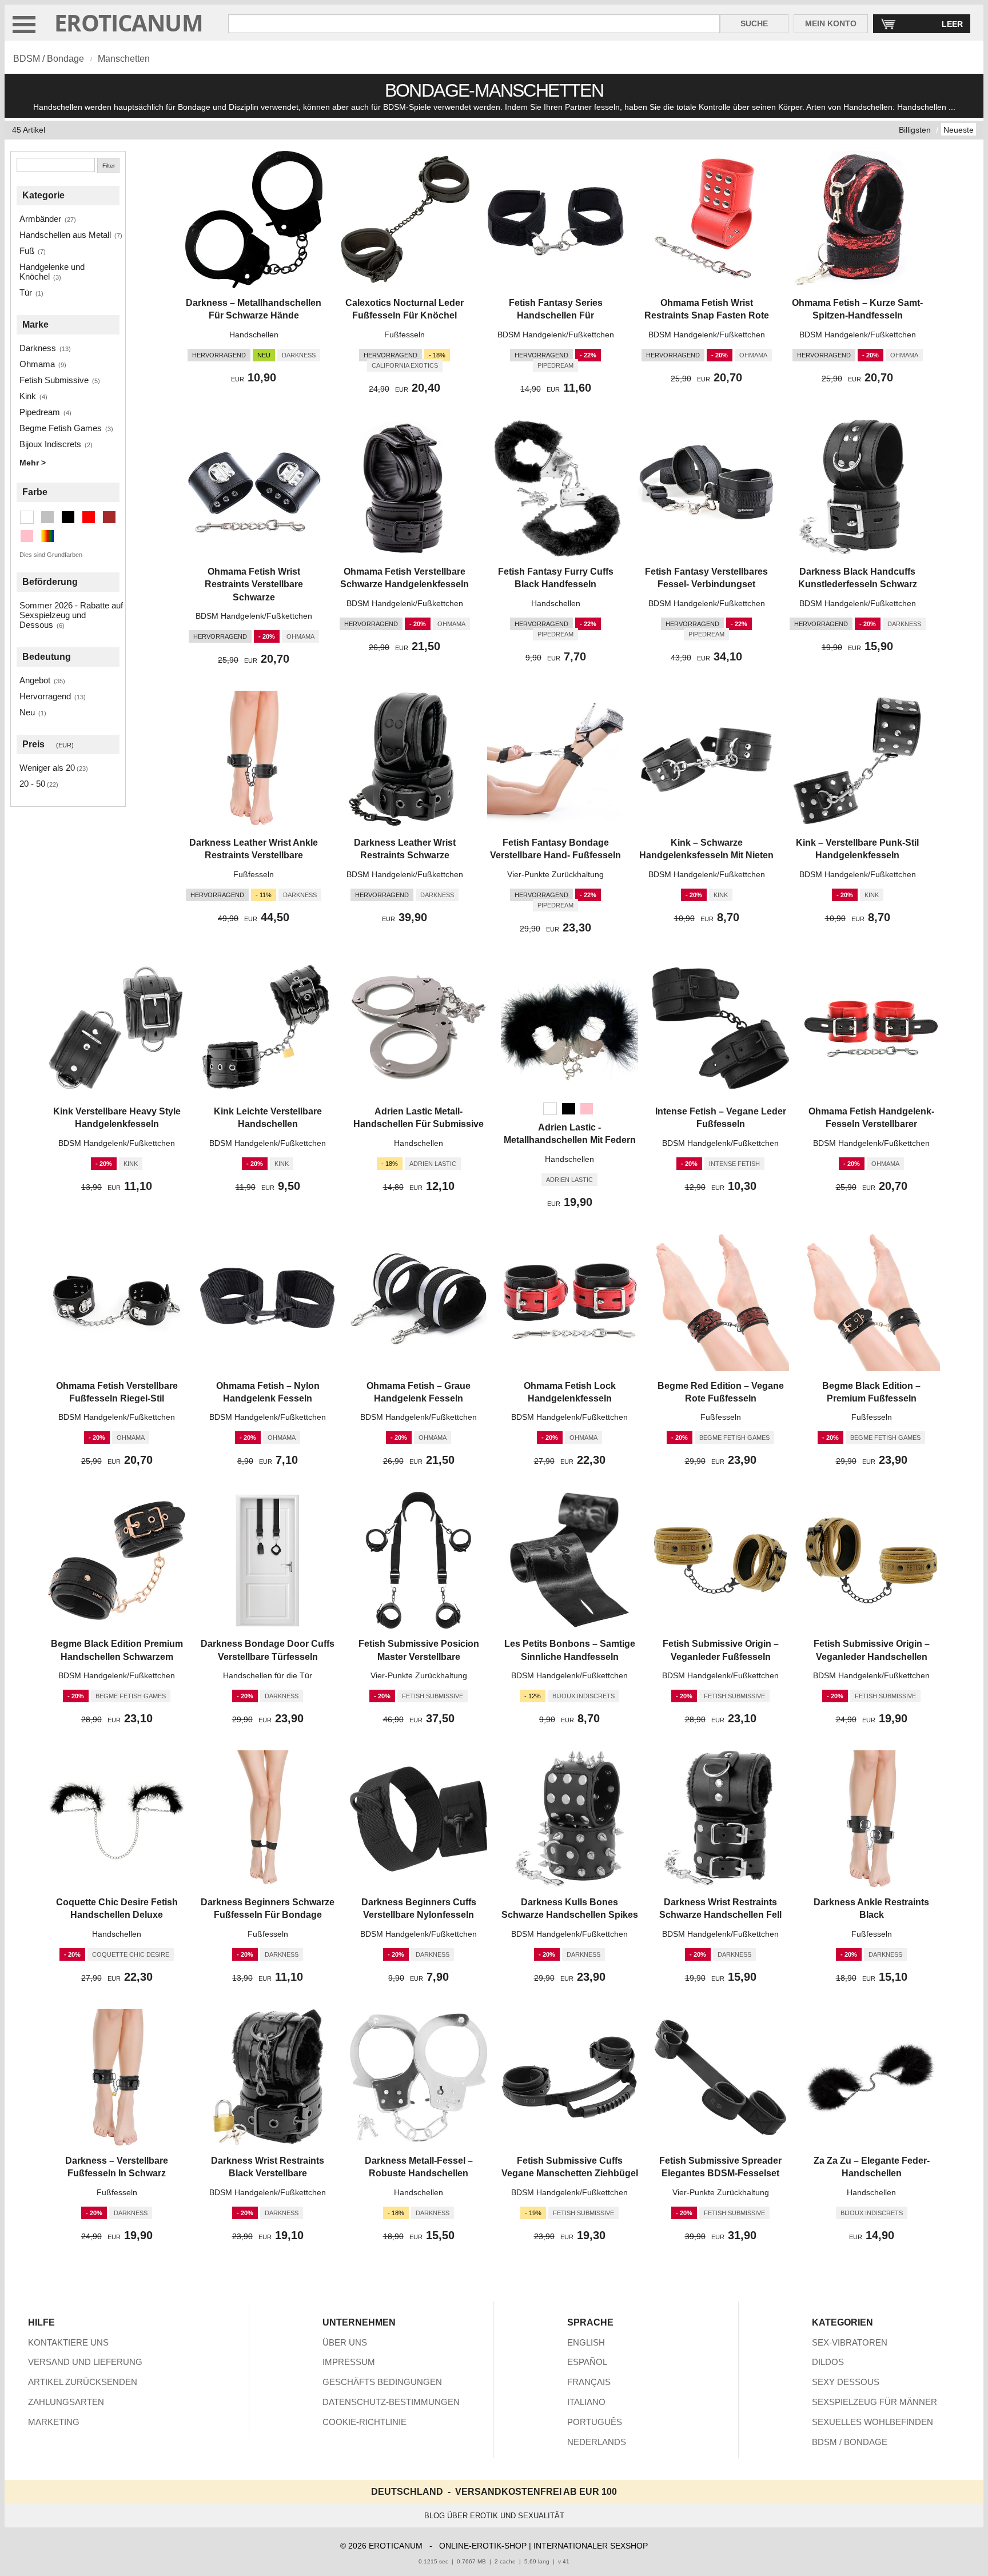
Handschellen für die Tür (268, 1675)
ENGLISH (586, 2342)
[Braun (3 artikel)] (109, 517)
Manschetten (124, 59)
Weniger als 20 (47, 768)
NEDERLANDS (597, 2442)
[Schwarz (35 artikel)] (68, 517)
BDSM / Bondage (49, 59)
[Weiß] (550, 1109)
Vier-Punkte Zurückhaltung (555, 874)
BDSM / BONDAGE (850, 2442)
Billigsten (915, 130)
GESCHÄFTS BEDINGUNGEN (382, 2382)
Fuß (27, 251)
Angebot (35, 680)
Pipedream (40, 412)
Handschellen (254, 335)
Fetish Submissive (54, 380)
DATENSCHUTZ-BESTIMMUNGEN (391, 2402)
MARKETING (54, 2422)
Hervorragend (45, 696)
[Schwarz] (568, 1109)
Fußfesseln (405, 335)
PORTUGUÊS (595, 2422)
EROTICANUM (129, 23)
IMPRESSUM (349, 2362)
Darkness (38, 348)
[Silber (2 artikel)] (47, 517)
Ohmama (37, 364)
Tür (26, 292)
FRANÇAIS (589, 2382)
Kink (28, 396)
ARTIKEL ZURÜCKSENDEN (83, 2382)
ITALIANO (586, 2402)
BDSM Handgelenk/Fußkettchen (556, 335)
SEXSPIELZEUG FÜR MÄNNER (875, 2402)
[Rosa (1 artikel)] (27, 536)
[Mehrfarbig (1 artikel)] (47, 536)
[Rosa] (587, 1109)
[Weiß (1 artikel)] (27, 517)
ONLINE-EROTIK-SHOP (483, 2546)
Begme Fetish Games (61, 428)
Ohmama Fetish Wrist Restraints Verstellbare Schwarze (254, 584)
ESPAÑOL (587, 2362)
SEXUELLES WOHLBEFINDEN (873, 2422)
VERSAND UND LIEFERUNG (85, 2362)
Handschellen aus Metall (65, 235)
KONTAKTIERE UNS (68, 2342)
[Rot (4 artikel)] (89, 517)
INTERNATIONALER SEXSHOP (591, 2546)
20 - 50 (32, 784)
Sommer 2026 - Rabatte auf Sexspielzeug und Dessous (71, 615)
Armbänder (40, 219)
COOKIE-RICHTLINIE (364, 2422)
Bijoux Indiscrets (50, 444)
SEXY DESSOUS (846, 2382)
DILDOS (828, 2362)
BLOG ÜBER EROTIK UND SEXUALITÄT (494, 2516)
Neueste (959, 130)
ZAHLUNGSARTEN (66, 2402)
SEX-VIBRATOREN (850, 2342)
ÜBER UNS (345, 2342)
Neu (27, 712)
